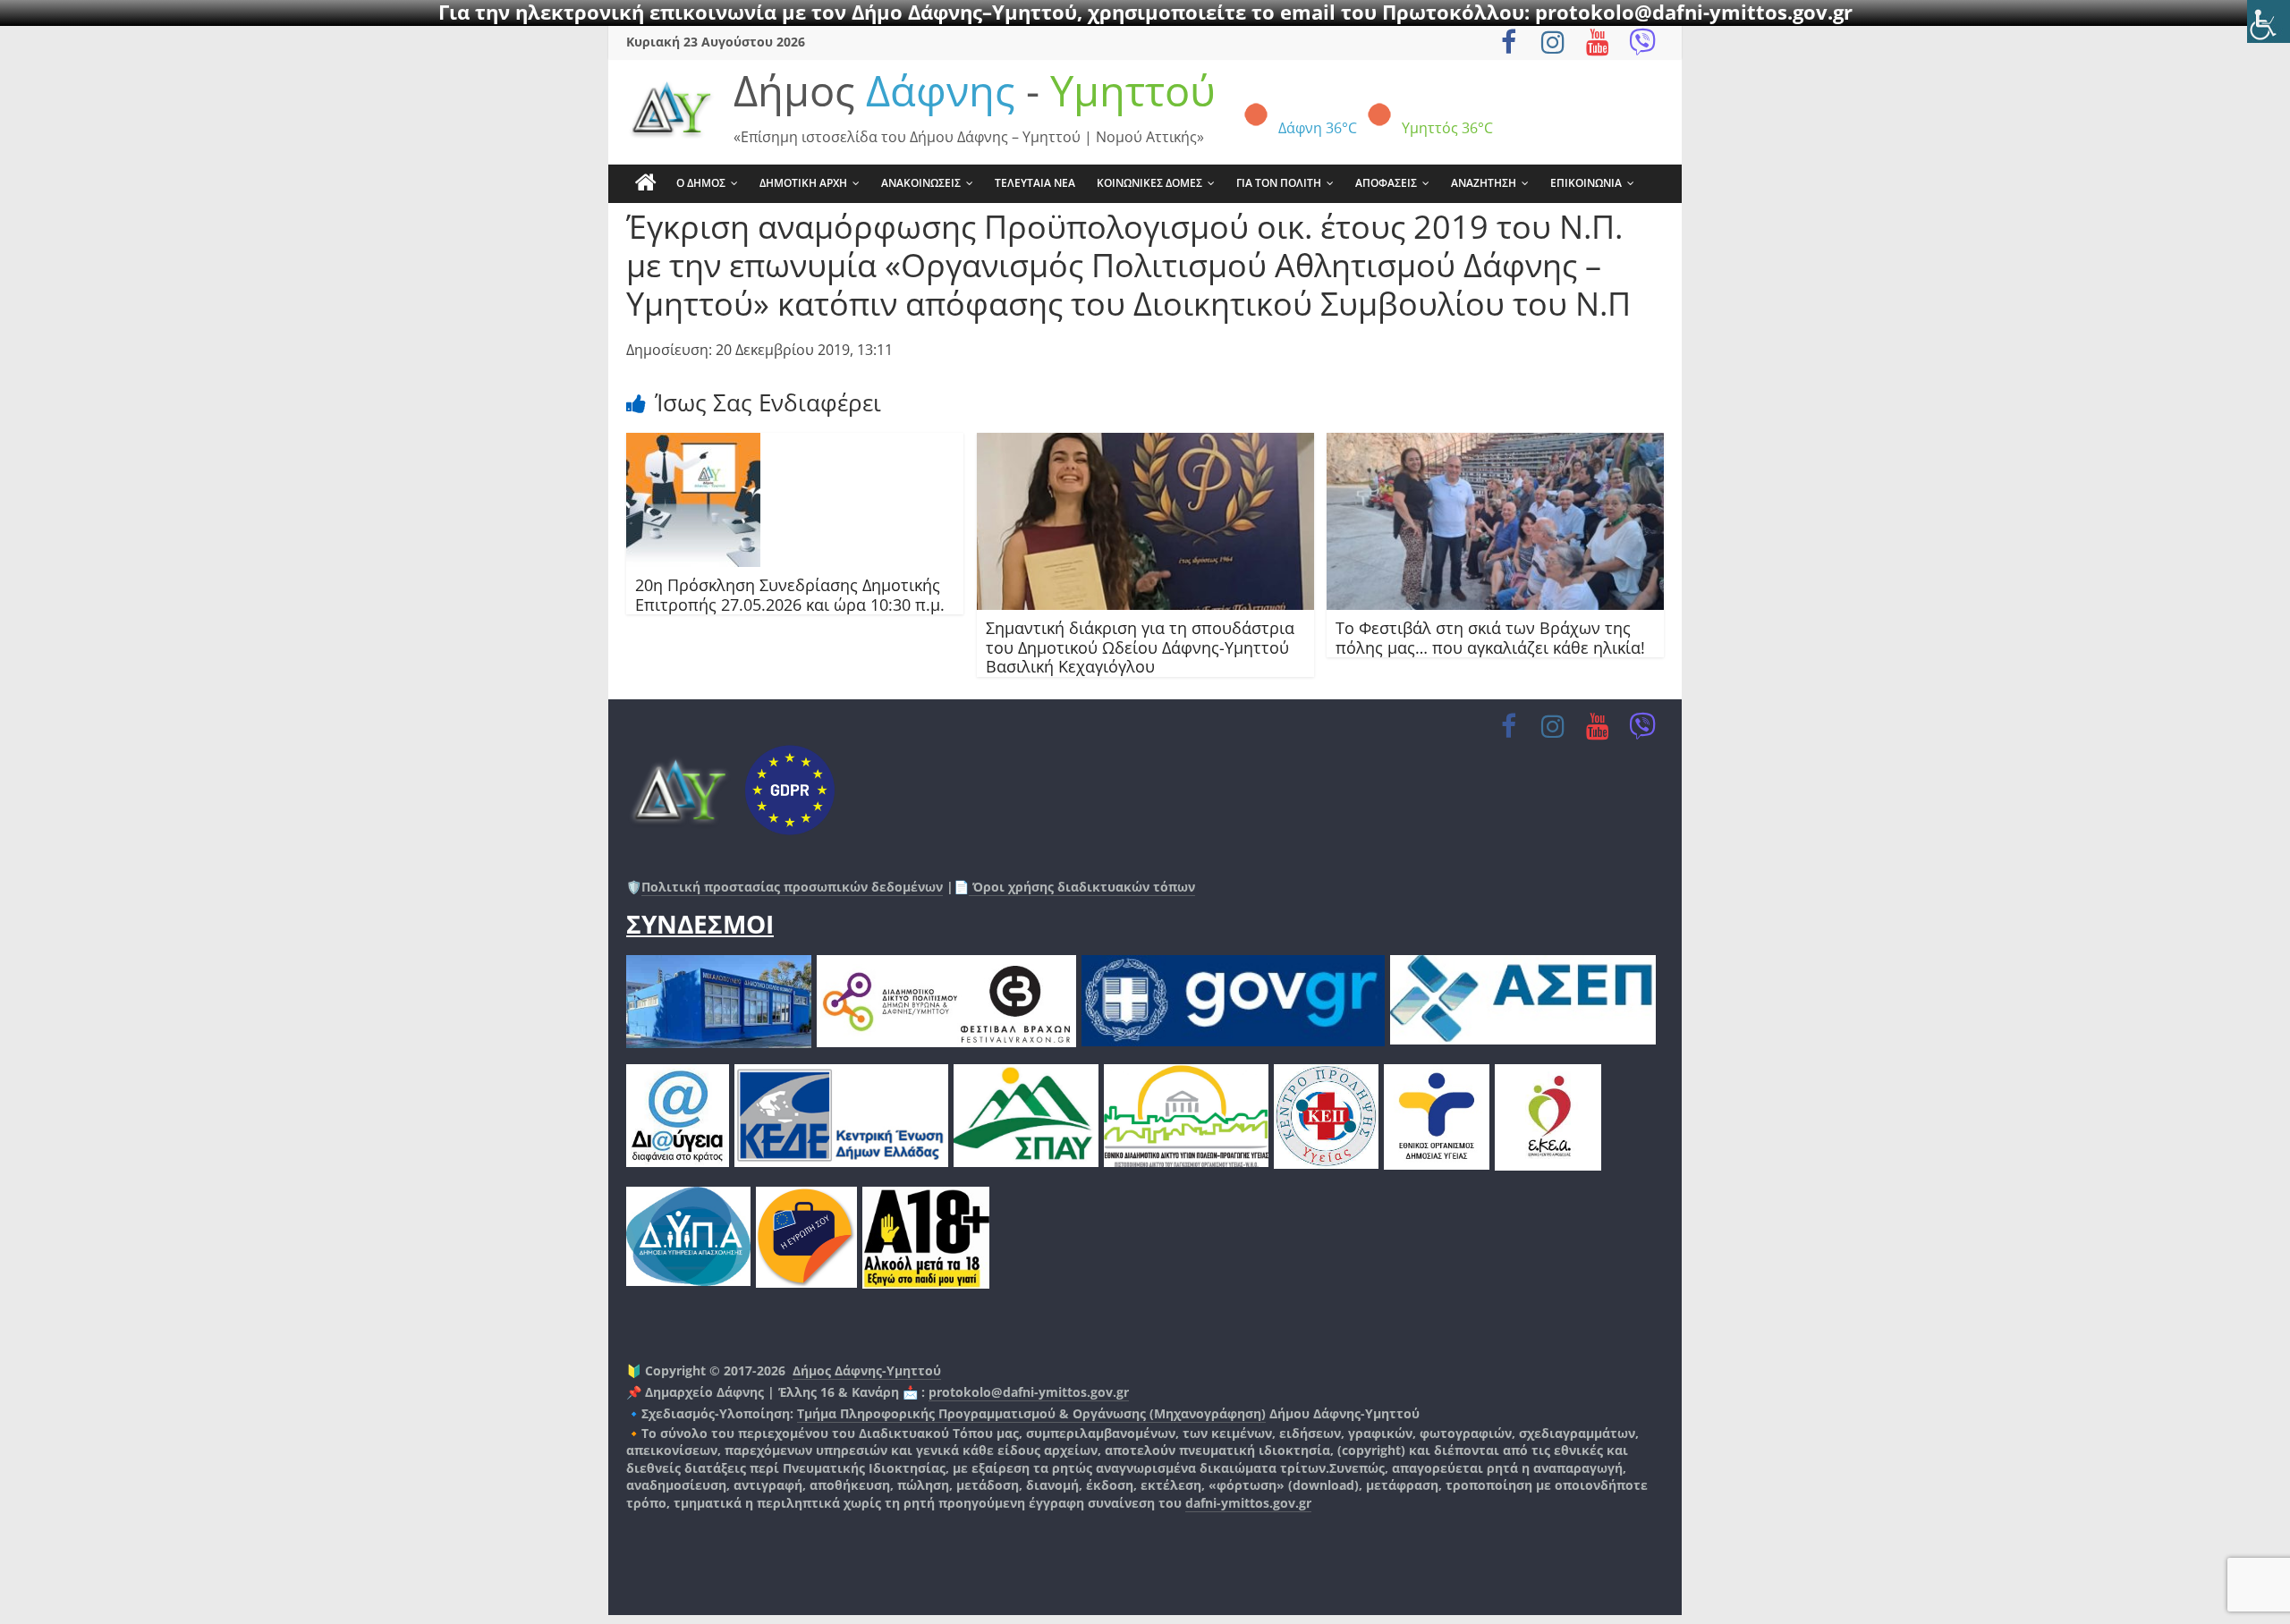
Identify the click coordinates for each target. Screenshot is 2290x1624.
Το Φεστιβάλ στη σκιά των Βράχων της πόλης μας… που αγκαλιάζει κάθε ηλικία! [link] (1490, 638)
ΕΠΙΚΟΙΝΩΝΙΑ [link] (1586, 183)
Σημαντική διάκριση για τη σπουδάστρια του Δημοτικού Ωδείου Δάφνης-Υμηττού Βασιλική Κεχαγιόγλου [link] (1140, 647)
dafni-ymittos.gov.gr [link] (1248, 1503)
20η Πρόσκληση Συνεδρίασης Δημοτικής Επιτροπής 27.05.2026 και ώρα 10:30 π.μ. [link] (790, 595)
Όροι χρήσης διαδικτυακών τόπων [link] (1082, 887)
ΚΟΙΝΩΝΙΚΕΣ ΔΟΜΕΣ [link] (1149, 183)
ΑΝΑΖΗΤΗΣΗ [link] (1484, 183)
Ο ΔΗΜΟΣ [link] (701, 183)
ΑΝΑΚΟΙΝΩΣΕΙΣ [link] (921, 183)
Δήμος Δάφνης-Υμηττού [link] (867, 1370)
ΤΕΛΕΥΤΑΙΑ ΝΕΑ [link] (1035, 183)
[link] (2269, 21)
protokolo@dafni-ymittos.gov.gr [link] (1029, 1392)
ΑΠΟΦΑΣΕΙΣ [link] (1386, 183)
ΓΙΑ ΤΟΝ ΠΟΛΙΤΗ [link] (1279, 183)
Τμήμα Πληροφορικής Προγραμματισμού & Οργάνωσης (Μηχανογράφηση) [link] (1031, 1413)
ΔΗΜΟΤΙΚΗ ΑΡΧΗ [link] (803, 183)
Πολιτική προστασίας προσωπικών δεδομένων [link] (792, 887)
